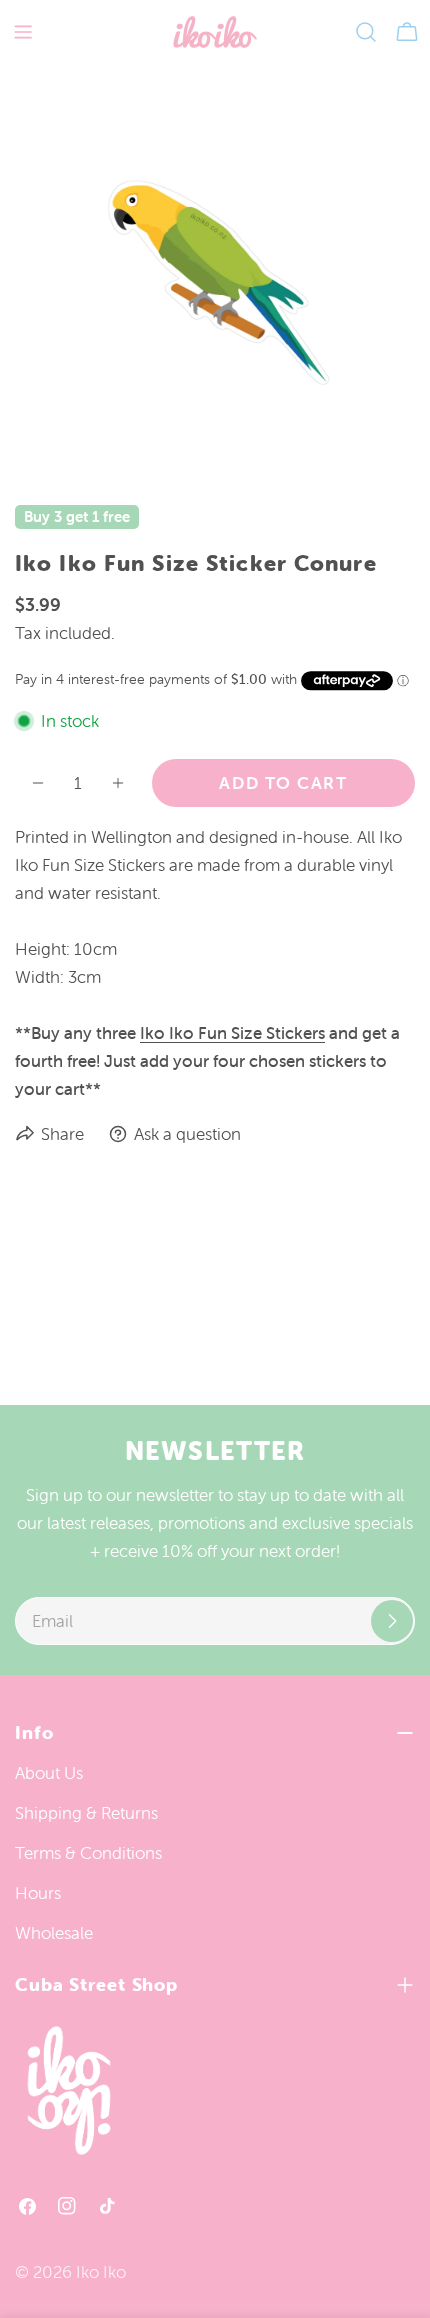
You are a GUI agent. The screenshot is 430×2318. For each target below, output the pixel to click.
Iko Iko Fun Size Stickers (232, 1033)
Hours (38, 1893)
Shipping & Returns (86, 1813)
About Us (49, 1773)
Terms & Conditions (88, 1853)
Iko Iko (101, 2272)
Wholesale (54, 1933)
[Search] (366, 32)
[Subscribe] (392, 1621)
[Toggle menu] (23, 32)
